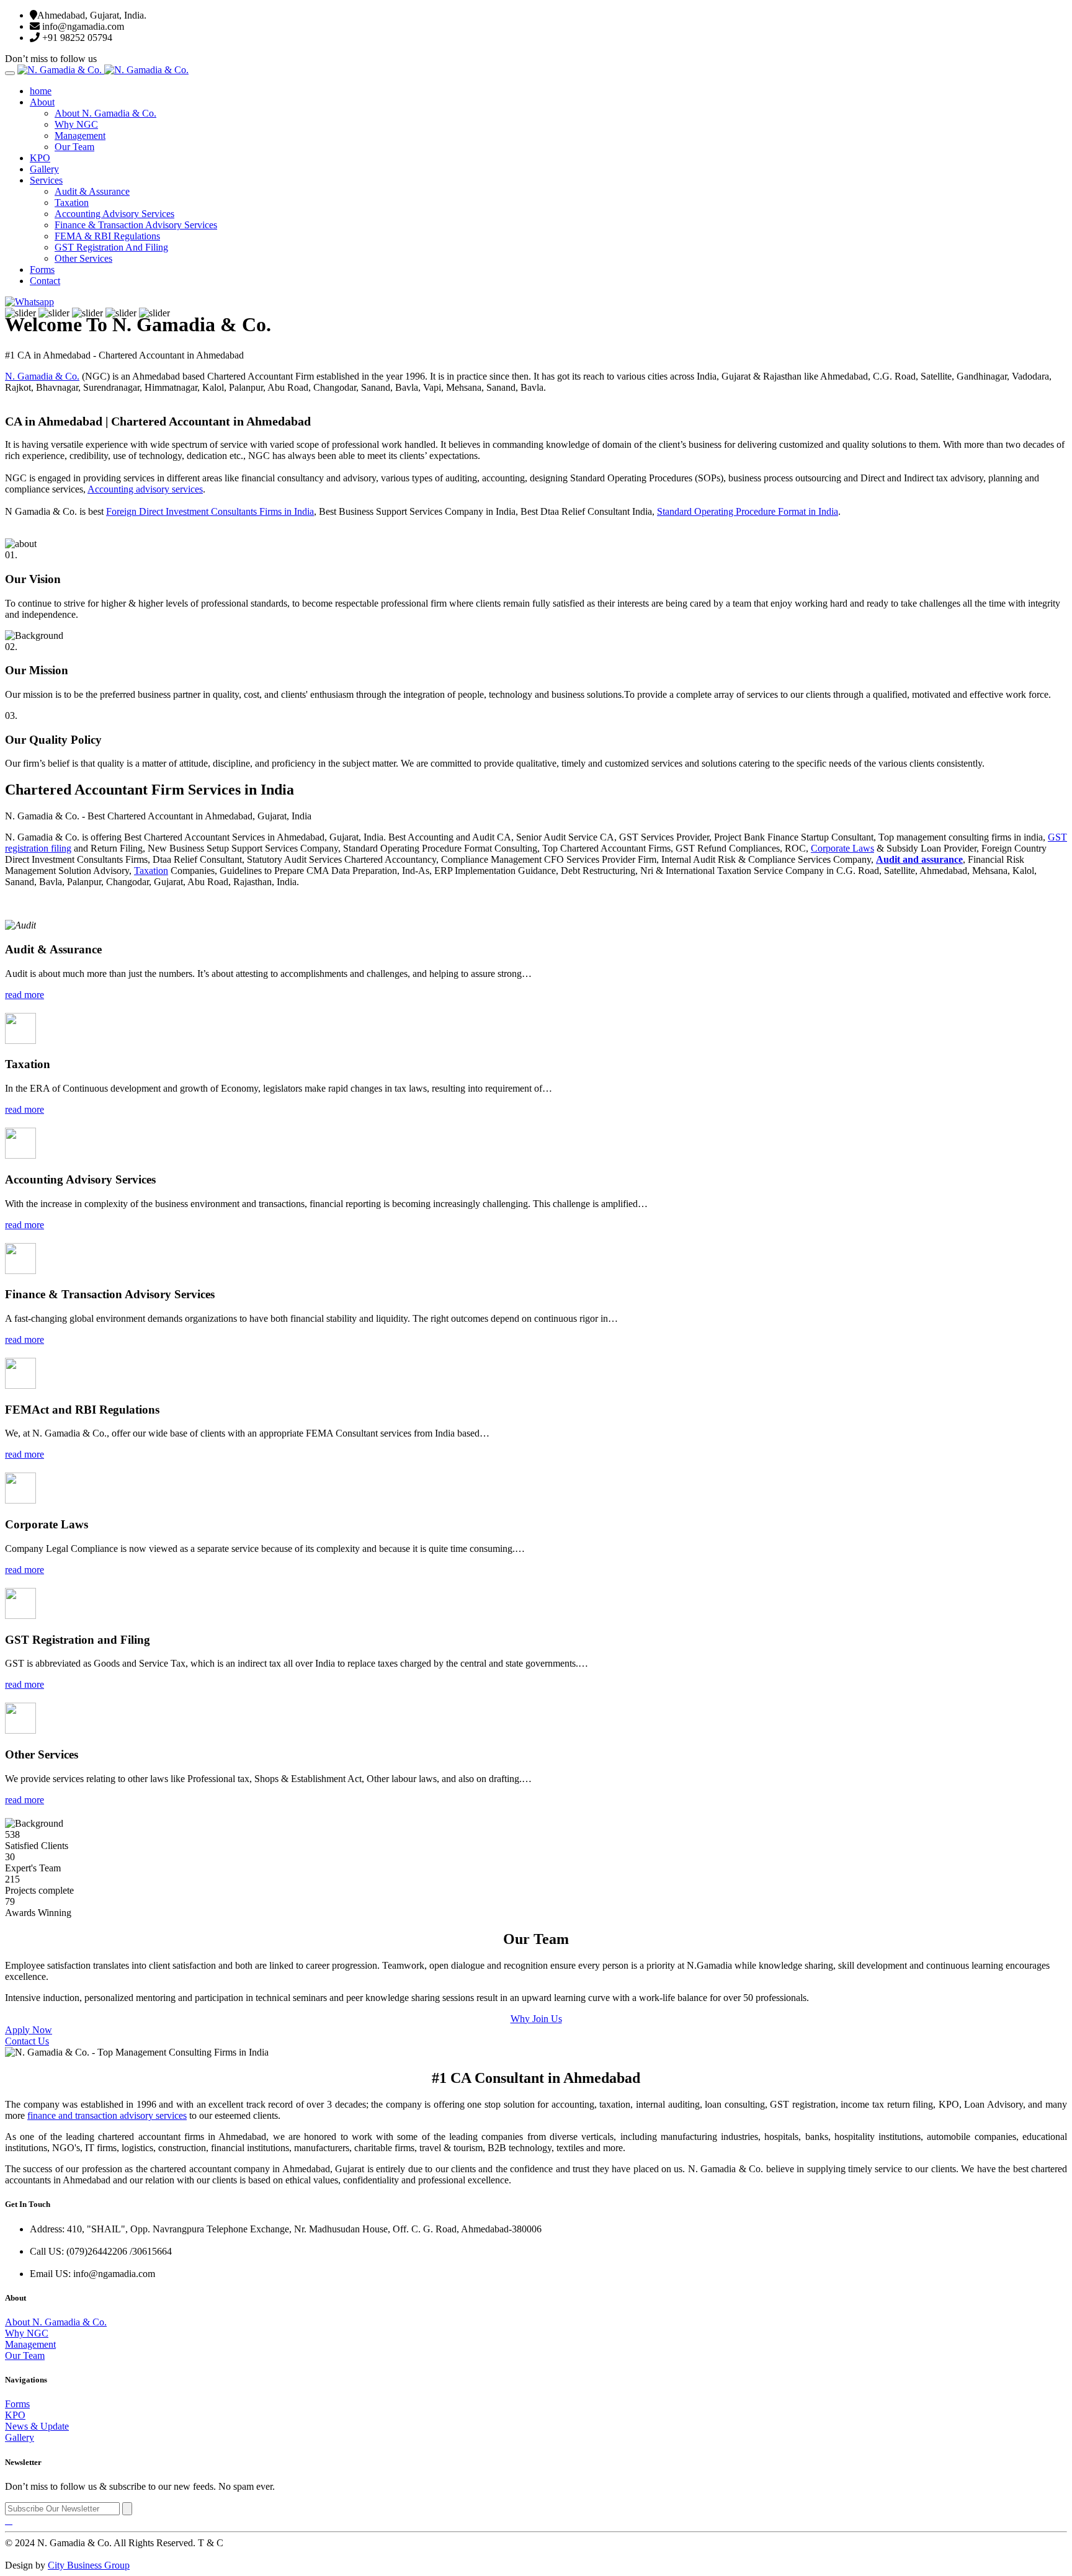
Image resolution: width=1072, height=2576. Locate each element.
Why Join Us (536, 2019)
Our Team (74, 147)
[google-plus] (11, 2520)
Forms (42, 270)
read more (25, 995)
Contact (45, 281)
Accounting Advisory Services (114, 214)
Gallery (44, 169)
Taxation (72, 203)
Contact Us (27, 2041)
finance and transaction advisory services (107, 2115)
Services (46, 180)
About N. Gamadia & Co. (105, 113)
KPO (40, 158)
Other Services (83, 258)
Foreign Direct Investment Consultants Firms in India (210, 511)
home (41, 91)
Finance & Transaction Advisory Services (136, 225)
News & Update (37, 2426)
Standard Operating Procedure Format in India (748, 511)
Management (80, 136)
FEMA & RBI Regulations (107, 236)
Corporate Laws (842, 848)
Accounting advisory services (145, 489)
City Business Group (89, 2565)
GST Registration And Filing (111, 247)
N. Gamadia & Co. (42, 376)
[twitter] (9, 2520)
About (42, 102)
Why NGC (76, 124)
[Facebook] (6, 2520)
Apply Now (29, 2030)
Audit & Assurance (92, 191)
